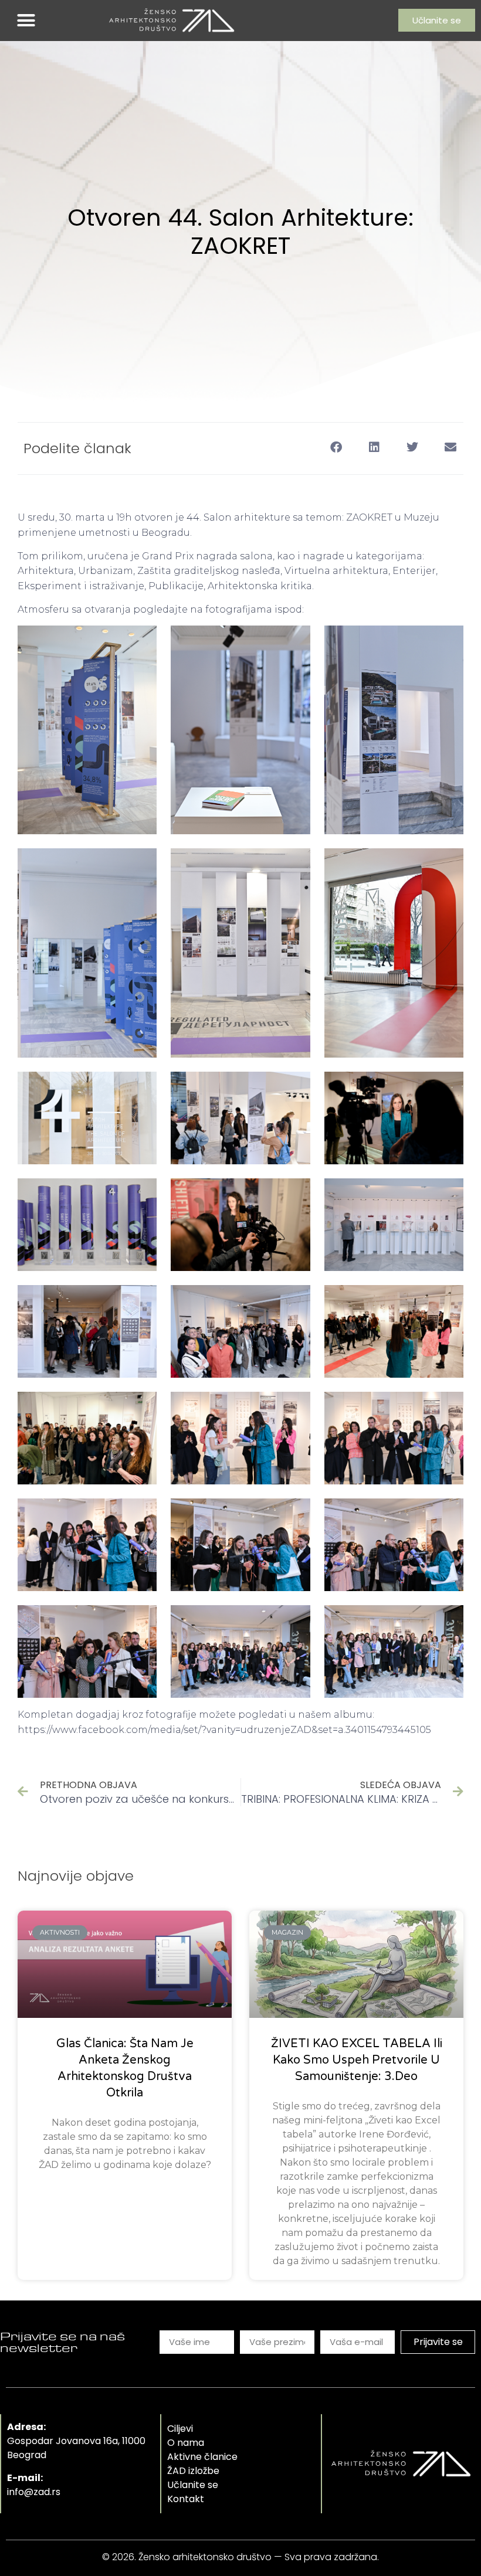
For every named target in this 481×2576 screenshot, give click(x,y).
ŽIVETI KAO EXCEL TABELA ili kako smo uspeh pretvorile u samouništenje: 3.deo (357, 2060)
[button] (26, 21)
